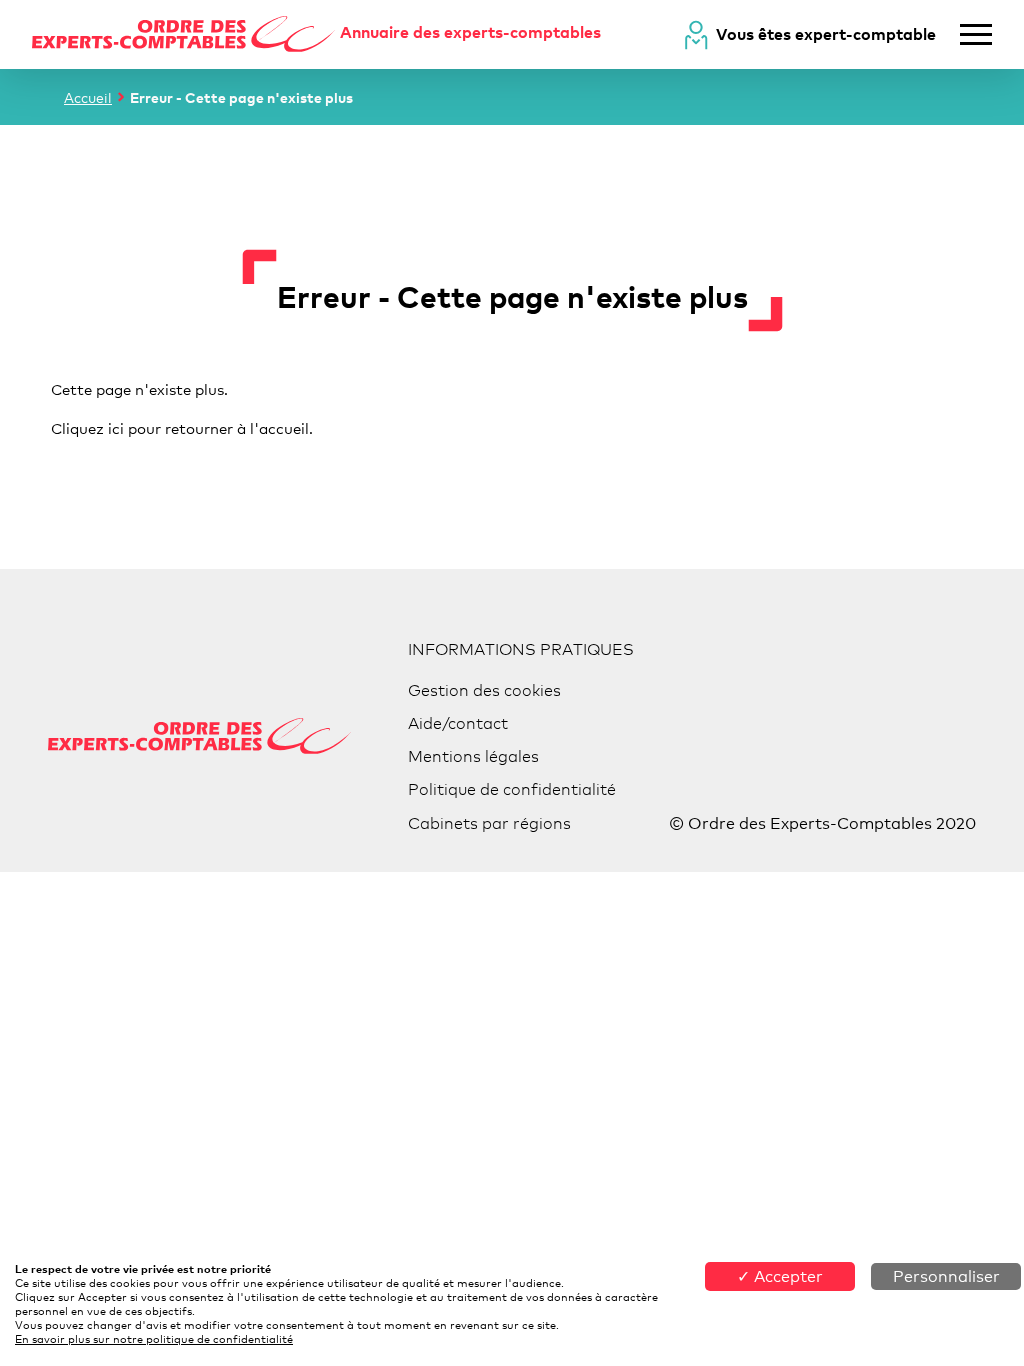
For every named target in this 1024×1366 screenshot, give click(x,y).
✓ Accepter (780, 1276)
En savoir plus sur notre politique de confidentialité (154, 1339)
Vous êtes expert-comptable (826, 34)
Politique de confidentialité (512, 789)
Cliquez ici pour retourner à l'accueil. (182, 428)
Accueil (88, 97)
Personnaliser (946, 1276)
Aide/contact (458, 723)
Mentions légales (473, 756)
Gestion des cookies (484, 690)
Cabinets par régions (489, 823)
